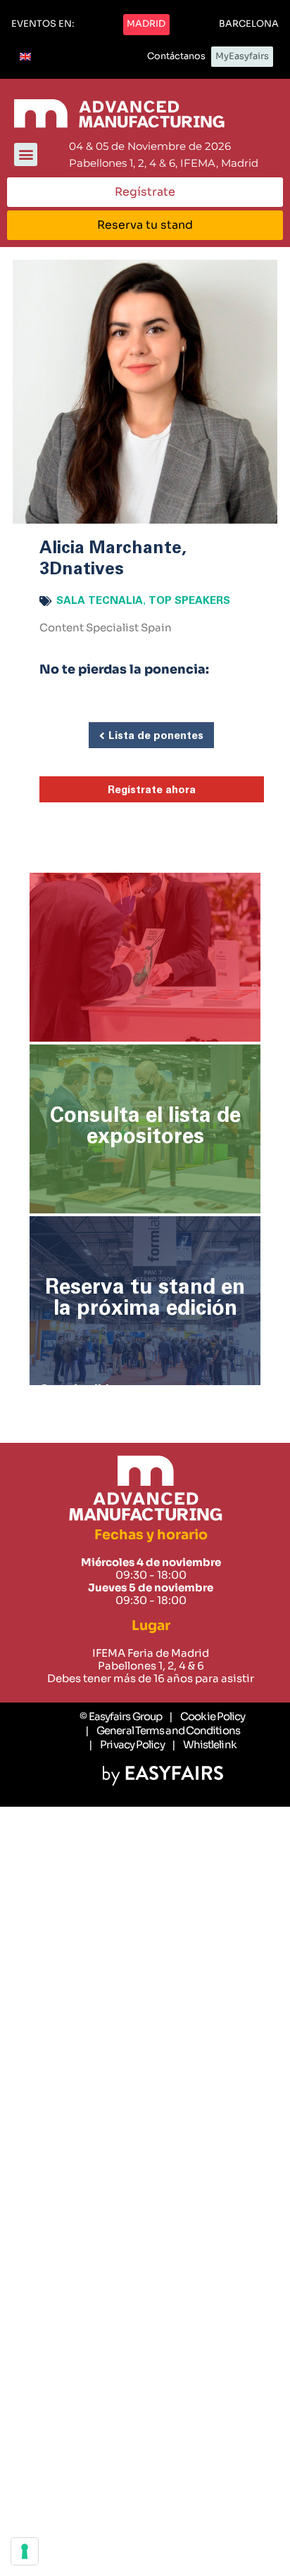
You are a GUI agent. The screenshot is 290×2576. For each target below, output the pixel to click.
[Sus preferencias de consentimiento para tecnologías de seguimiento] (25, 2551)
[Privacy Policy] (126, 1745)
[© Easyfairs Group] (121, 1717)
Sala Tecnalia (100, 601)
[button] (43, 25)
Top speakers (189, 601)
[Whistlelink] (204, 1745)
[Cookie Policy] (207, 1717)
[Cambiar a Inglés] (25, 57)
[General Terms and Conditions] (163, 1731)
